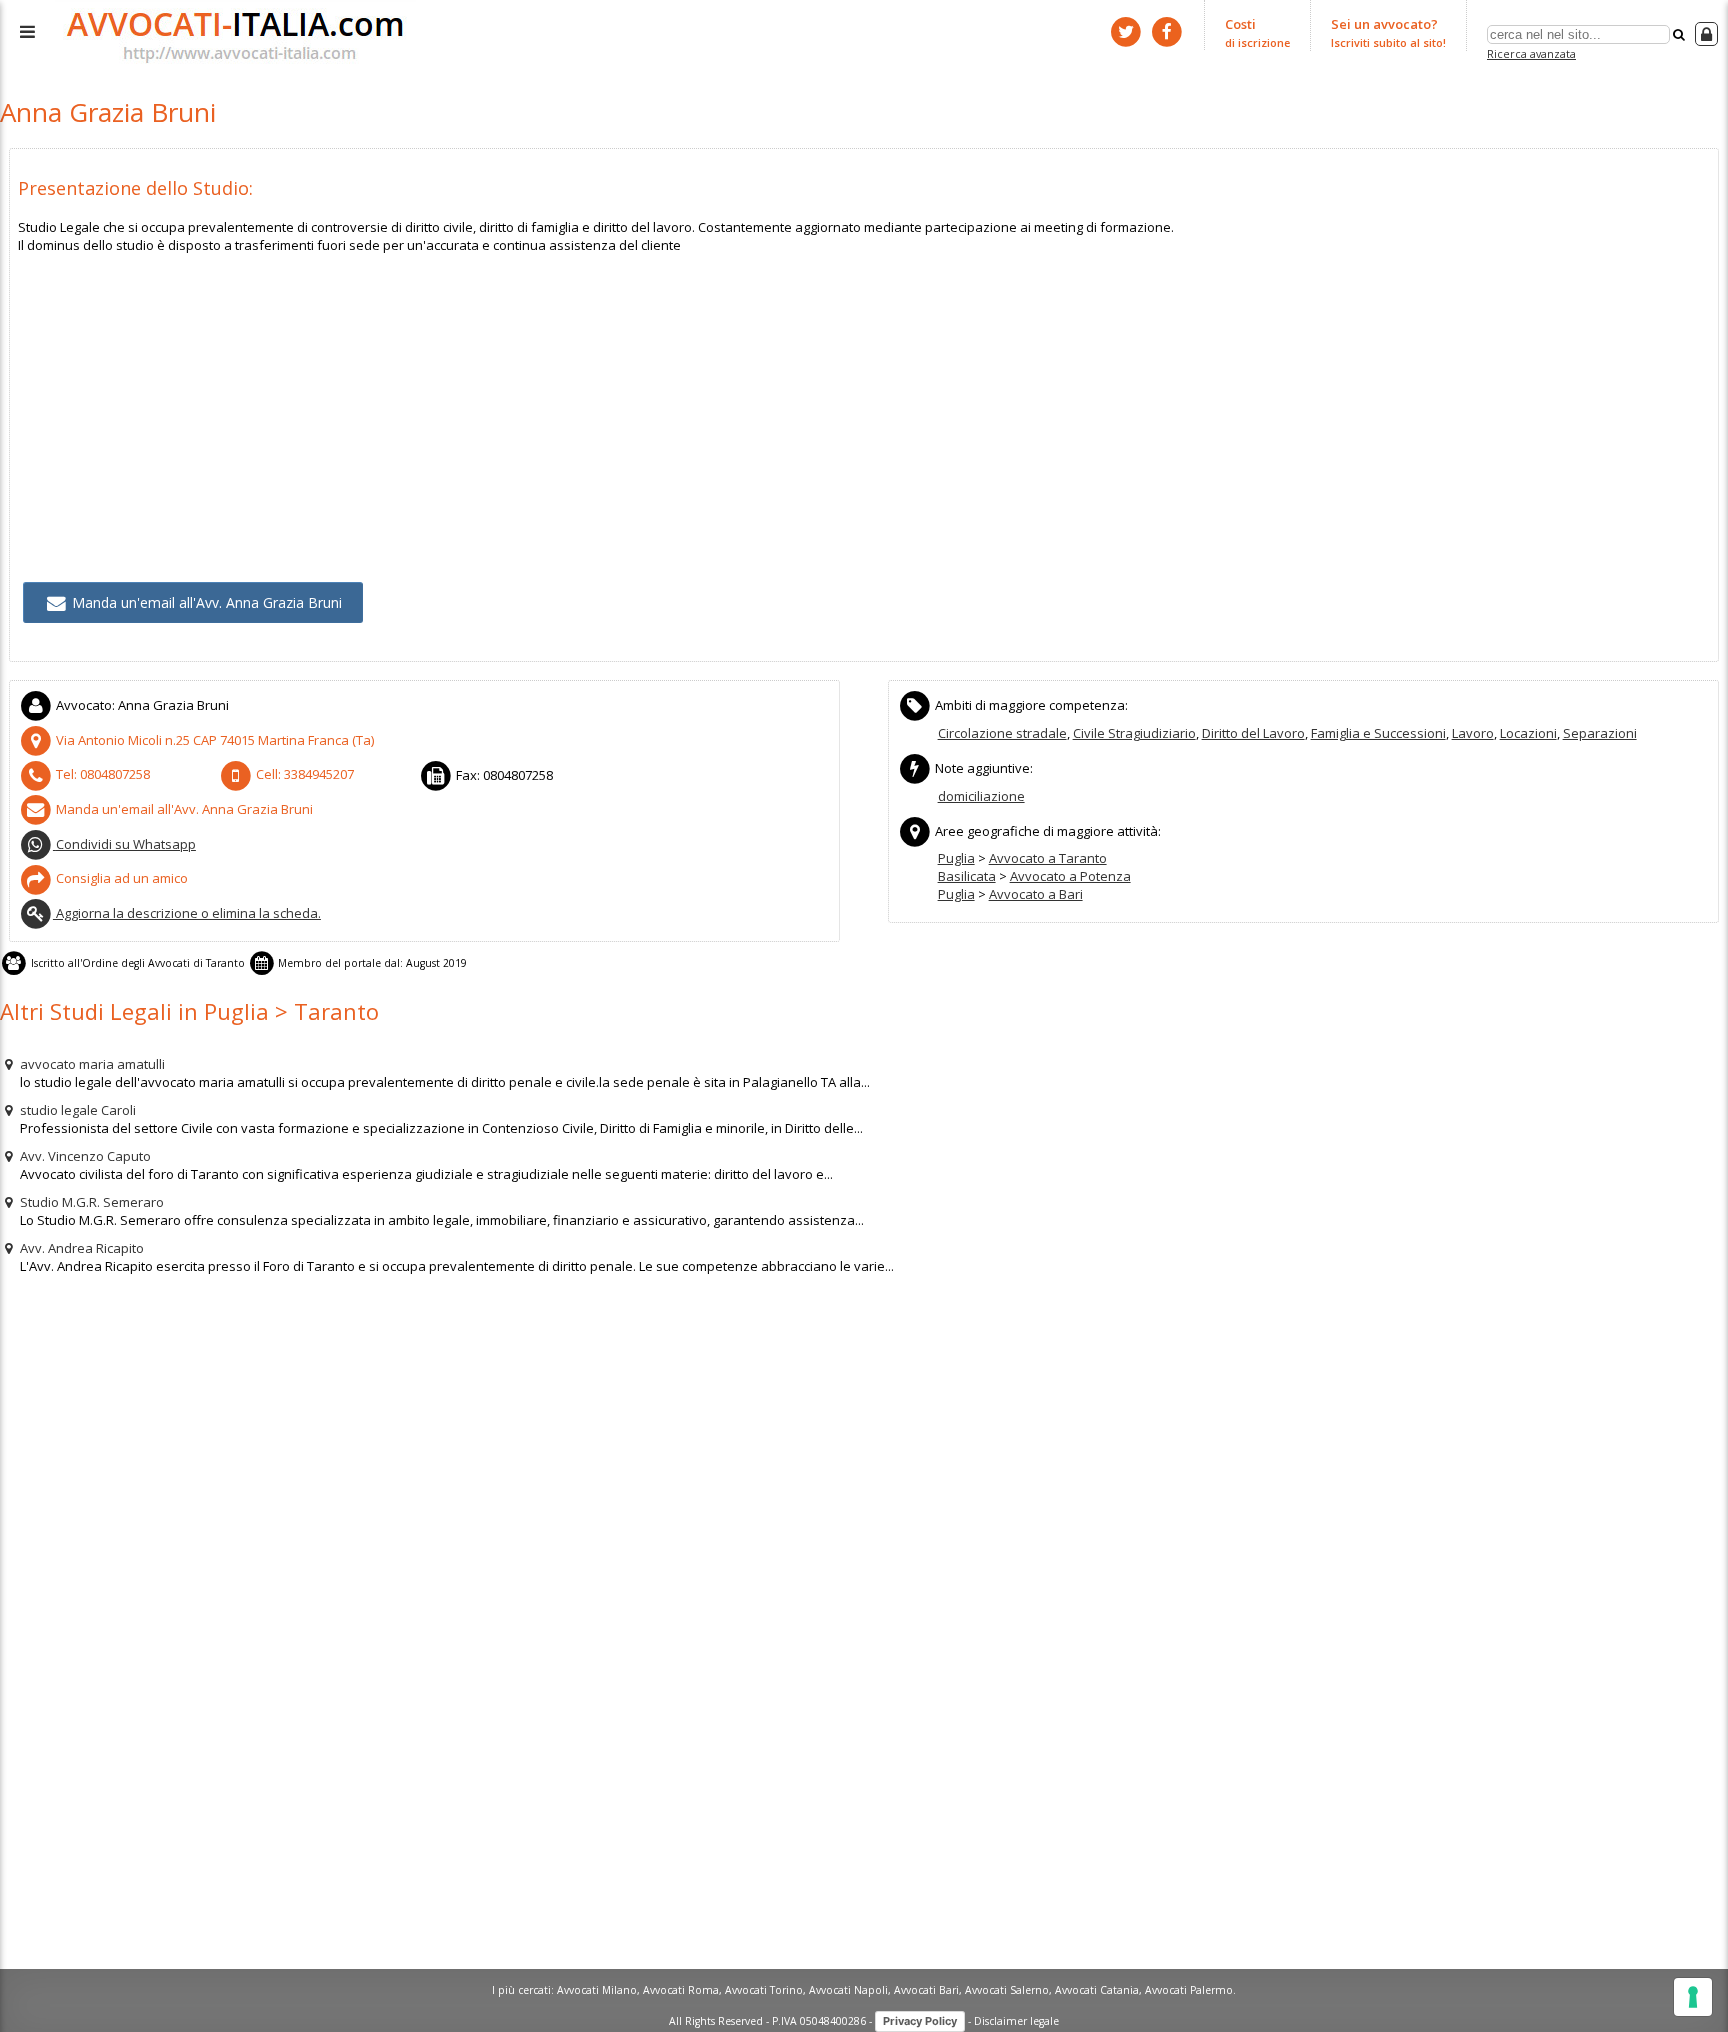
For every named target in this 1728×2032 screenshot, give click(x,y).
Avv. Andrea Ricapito (80, 1248)
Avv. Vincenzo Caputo (84, 1156)
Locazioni (1528, 733)
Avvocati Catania (1097, 1990)
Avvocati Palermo (1189, 1990)
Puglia (956, 858)
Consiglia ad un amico (120, 878)
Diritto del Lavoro (1253, 733)
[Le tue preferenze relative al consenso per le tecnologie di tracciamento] (1693, 1997)
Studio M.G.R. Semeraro (90, 1202)
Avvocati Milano (597, 1990)
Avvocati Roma (681, 1990)
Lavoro (1473, 733)
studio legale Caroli (76, 1110)
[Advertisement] (618, 394)
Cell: (303, 774)
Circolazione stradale (1002, 733)
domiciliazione (981, 796)
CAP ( (215, 740)
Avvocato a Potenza (1070, 876)
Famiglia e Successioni (1378, 733)
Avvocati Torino (764, 1990)
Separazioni (1600, 733)
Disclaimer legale (1016, 2020)
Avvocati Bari (926, 1990)
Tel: (101, 774)
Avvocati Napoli (848, 1990)
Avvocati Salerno (1007, 1990)
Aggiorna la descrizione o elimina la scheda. (187, 913)
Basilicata (967, 876)
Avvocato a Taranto (1048, 858)
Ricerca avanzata (1531, 53)
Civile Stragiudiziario (1134, 733)
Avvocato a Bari (1036, 894)
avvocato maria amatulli (91, 1064)
